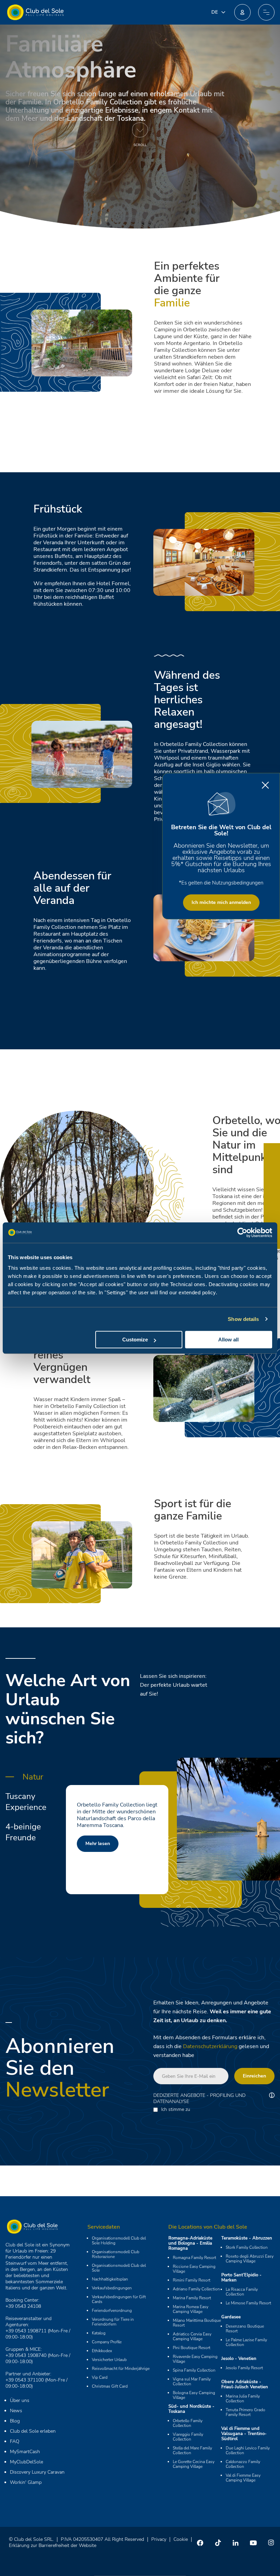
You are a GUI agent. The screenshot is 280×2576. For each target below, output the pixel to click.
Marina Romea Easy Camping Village (191, 2309)
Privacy (159, 2539)
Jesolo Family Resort (244, 2368)
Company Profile (107, 2342)
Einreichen (254, 2076)
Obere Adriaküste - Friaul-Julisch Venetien (245, 2384)
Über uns (20, 2400)
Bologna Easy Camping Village (194, 2395)
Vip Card (100, 2377)
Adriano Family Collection (196, 2289)
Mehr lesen (115, 1844)
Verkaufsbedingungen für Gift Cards (119, 2299)
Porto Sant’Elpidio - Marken (241, 2278)
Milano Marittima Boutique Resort (197, 2323)
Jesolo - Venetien (239, 2359)
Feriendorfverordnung (112, 2311)
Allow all (228, 1340)
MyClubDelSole (26, 2462)
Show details (243, 1319)
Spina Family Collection (194, 2370)
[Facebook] (200, 2543)
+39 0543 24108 (23, 2306)
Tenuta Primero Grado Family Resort (246, 2412)
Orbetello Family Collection (188, 2423)
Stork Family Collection (247, 2247)
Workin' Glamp (26, 2482)
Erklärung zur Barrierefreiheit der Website (53, 2545)
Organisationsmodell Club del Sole (119, 2268)
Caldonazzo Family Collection (243, 2464)
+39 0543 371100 (25, 2380)
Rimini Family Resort (192, 2280)
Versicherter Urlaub (109, 2360)
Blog (15, 2421)
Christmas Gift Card (110, 2386)
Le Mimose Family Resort (248, 2303)
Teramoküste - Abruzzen (247, 2238)
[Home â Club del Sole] (35, 12)
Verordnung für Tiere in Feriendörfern (113, 2322)
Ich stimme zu (176, 2110)
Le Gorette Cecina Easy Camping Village (194, 2464)
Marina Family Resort (192, 2298)
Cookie (181, 2539)
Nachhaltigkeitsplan (110, 2279)
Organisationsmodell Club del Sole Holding (119, 2241)
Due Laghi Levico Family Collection (248, 2450)
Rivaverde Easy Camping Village (195, 2359)
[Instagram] (271, 2543)
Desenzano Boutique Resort (245, 2329)
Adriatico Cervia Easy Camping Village (192, 2336)
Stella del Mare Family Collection (192, 2450)
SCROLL (140, 145)
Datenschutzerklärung (210, 2046)
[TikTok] (218, 2543)
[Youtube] (253, 2543)
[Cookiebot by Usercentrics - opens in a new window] (242, 1233)
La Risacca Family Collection (242, 2292)
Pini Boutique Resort (192, 2348)
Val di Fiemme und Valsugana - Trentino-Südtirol (244, 2434)
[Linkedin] (236, 2543)
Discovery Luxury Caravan (37, 2472)
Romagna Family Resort (194, 2258)
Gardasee (231, 2317)
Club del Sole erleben (33, 2431)
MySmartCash (25, 2452)
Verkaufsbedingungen (112, 2288)
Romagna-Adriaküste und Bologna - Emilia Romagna (190, 2243)
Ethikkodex (102, 2351)
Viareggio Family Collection (188, 2437)
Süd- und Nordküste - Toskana (191, 2409)
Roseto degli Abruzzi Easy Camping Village (250, 2259)
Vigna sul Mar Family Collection (192, 2381)
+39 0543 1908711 (26, 2331)
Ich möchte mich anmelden (221, 902)
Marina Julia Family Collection (243, 2399)
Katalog (99, 2333)
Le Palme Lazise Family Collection (246, 2342)
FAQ (15, 2441)
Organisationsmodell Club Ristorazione (116, 2254)
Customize (135, 1340)
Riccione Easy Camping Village (194, 2269)
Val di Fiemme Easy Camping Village (243, 2478)
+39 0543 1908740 (26, 2355)
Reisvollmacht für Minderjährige (121, 2369)
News (16, 2411)
